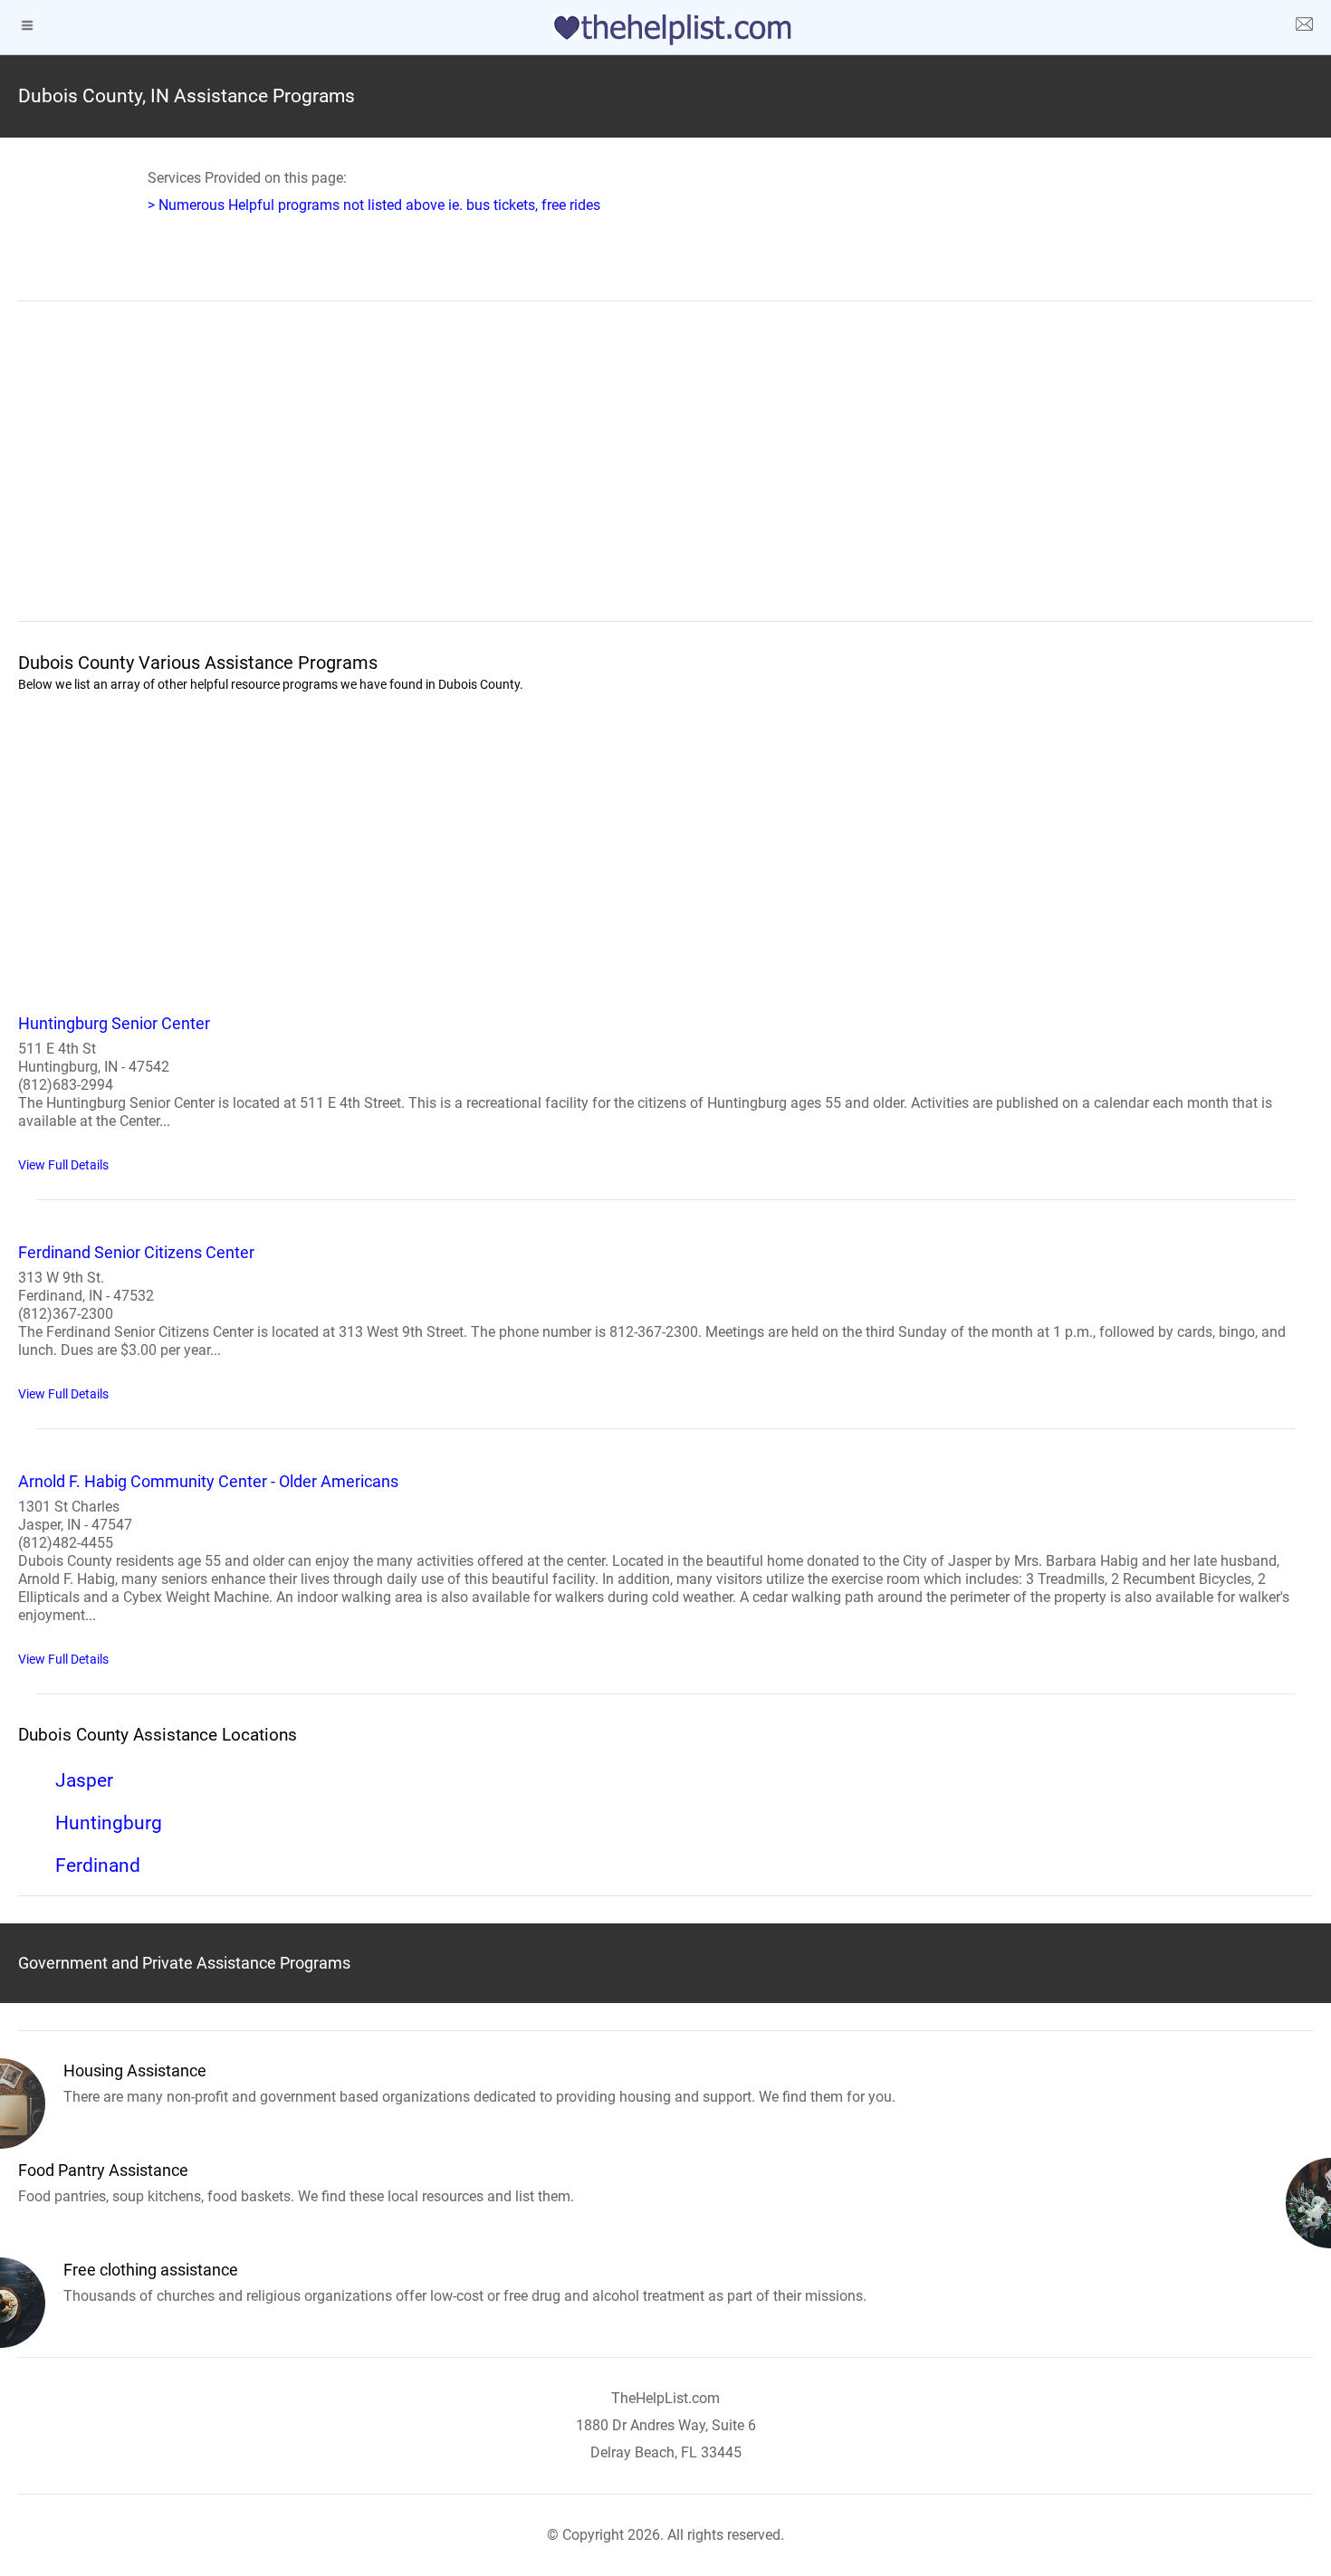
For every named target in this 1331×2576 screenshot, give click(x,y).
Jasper (84, 1780)
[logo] (665, 30)
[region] (665, 473)
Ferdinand (98, 1865)
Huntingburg (109, 1823)
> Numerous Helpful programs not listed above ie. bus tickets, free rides (374, 205)
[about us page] (1304, 27)
